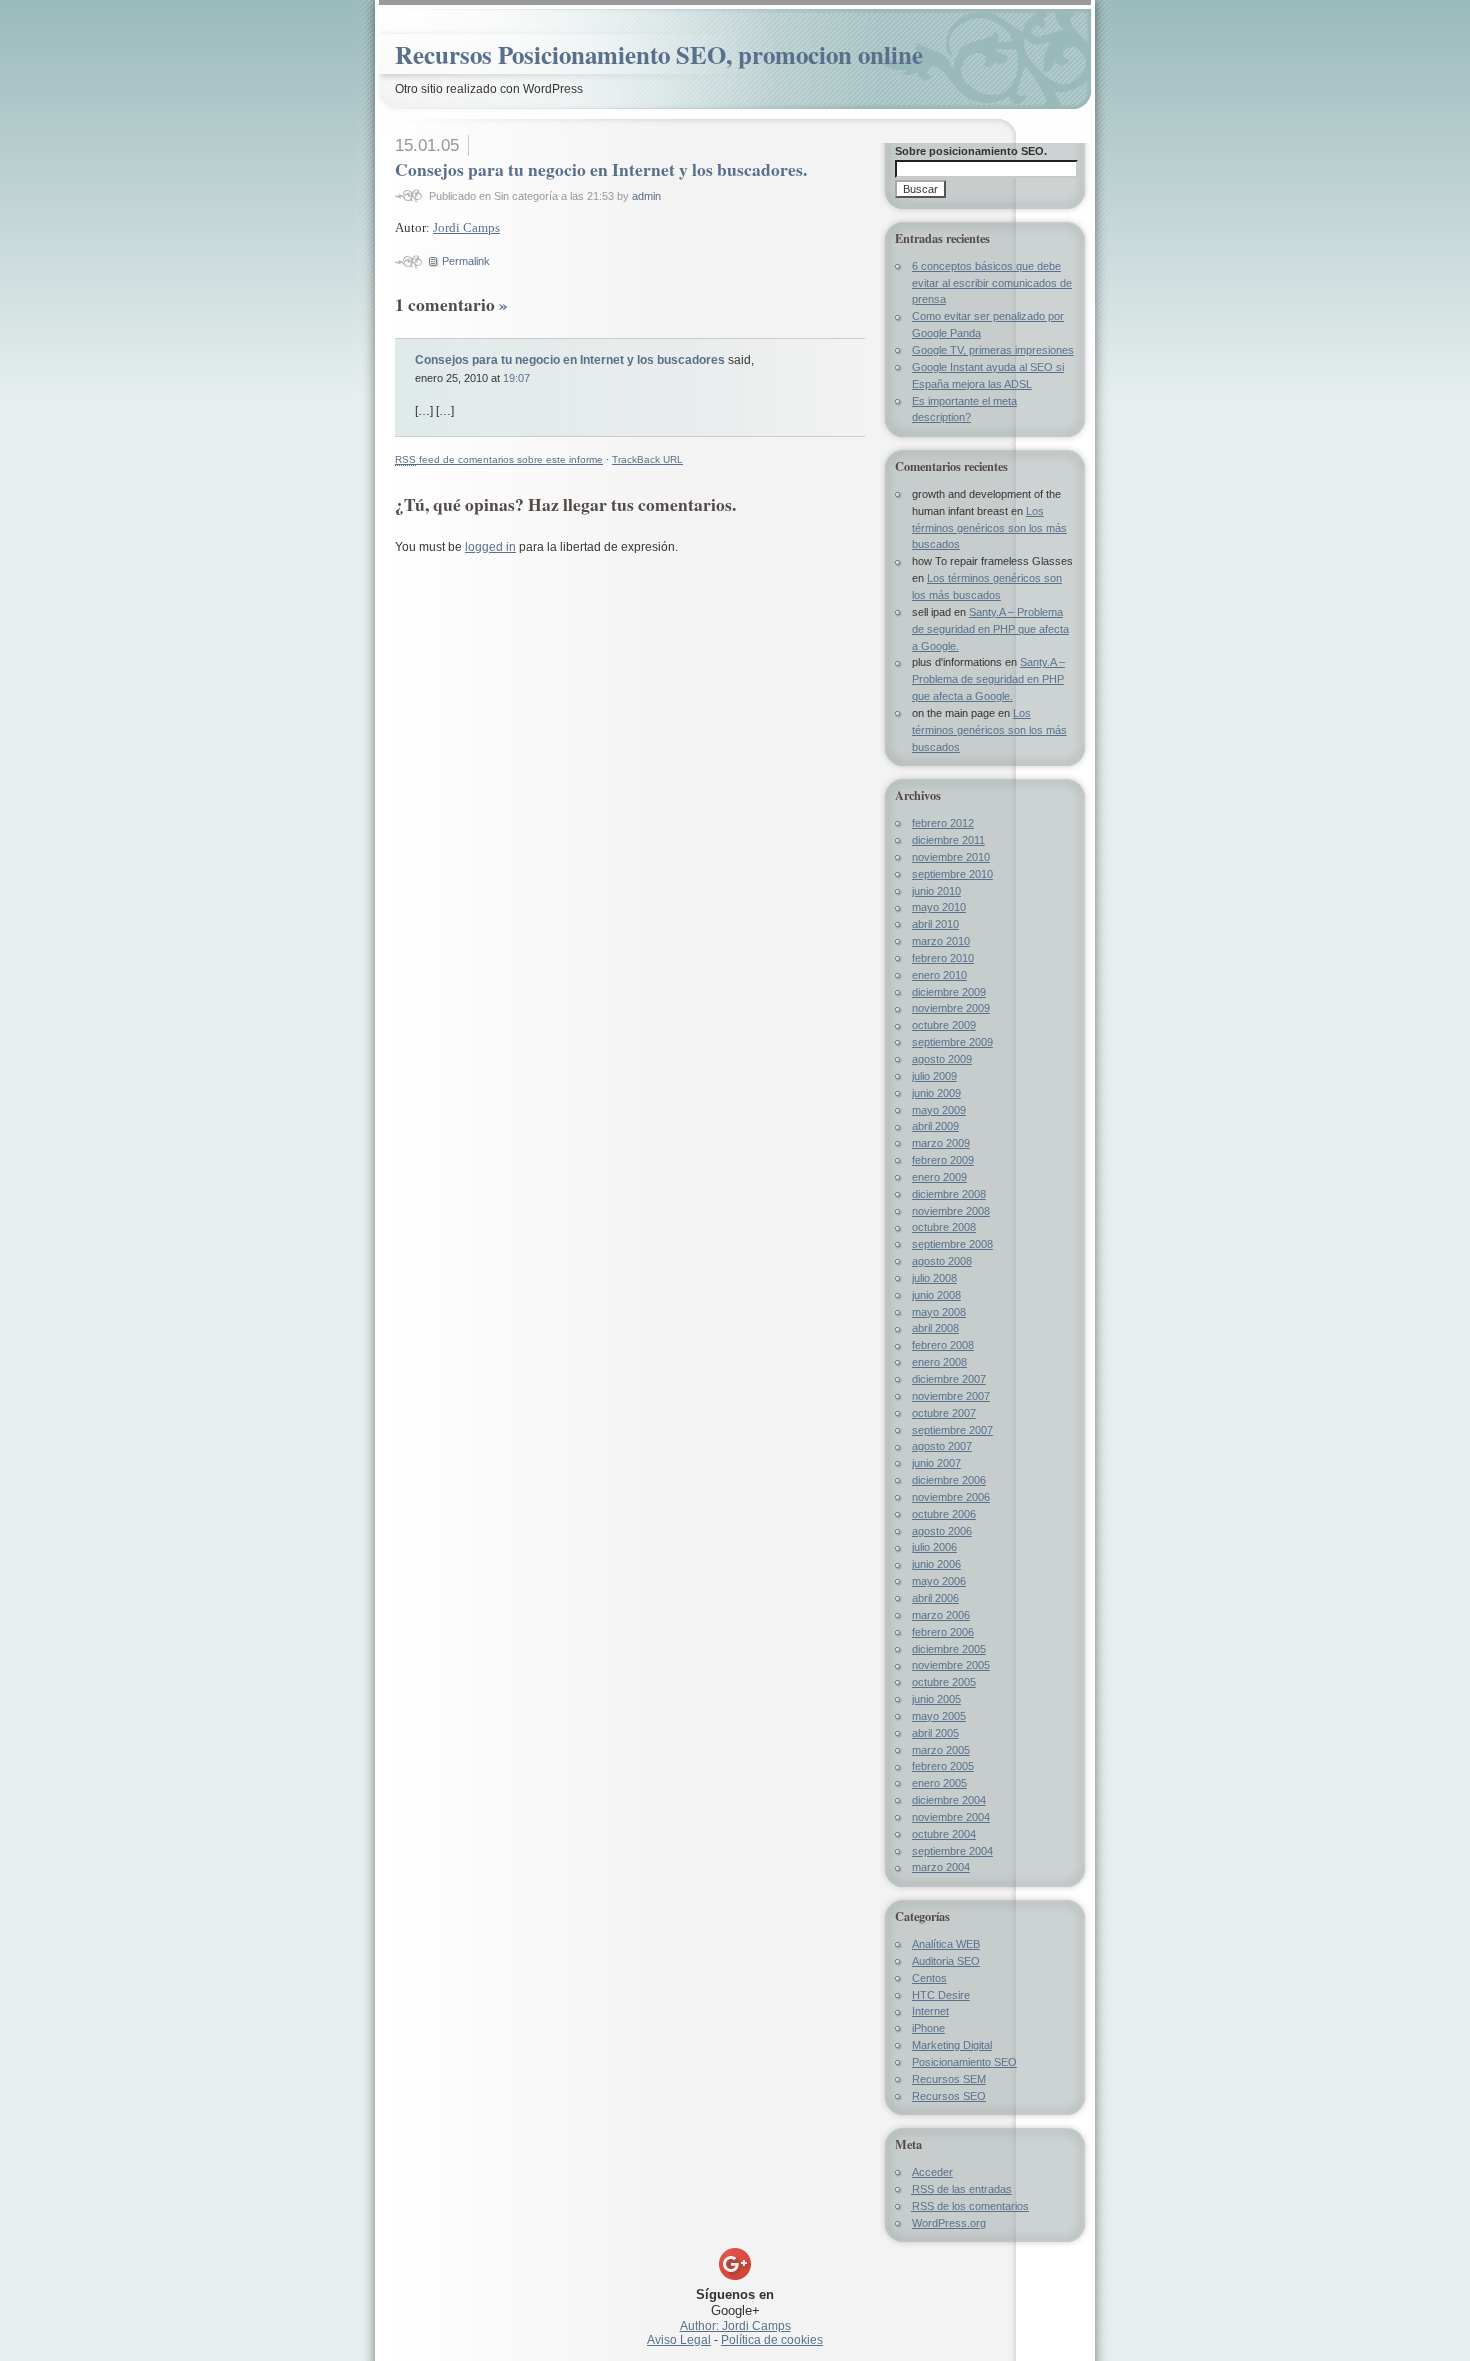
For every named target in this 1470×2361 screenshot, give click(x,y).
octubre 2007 (944, 1413)
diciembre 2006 (949, 1480)
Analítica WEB (946, 1944)
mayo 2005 (939, 1716)
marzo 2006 (941, 1615)
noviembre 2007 (951, 1396)
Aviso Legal (679, 2340)
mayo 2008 (939, 1312)
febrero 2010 (943, 958)
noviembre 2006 (951, 1497)
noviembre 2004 (951, 1817)
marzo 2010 (941, 941)
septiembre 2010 (952, 874)
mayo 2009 (939, 1110)
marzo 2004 (941, 1867)
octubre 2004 (944, 1834)
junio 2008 (936, 1295)
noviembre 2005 (951, 1665)
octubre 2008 (944, 1227)
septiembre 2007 (952, 1430)
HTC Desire (941, 1995)
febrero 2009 (943, 1160)
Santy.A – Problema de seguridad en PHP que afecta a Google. (990, 629)
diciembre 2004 (949, 1800)
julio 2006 (934, 1547)
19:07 (516, 378)
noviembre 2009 (951, 1008)
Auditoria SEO (946, 1961)
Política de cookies (772, 2340)
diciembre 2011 (948, 840)
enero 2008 (939, 1362)
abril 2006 (935, 1598)
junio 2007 (936, 1463)
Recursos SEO (949, 2096)
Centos (929, 1978)
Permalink (466, 261)
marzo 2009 (941, 1143)
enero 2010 (939, 975)
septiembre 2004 (952, 1851)
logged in (490, 547)
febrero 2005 (943, 1766)
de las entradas (962, 2189)
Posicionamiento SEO (964, 2062)
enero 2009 (939, 1177)
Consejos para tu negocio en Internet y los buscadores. (601, 169)
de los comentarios (970, 2206)
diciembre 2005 (949, 1649)
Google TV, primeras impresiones (993, 350)
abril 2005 (935, 1733)
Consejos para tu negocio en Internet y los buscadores (570, 360)
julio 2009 (934, 1076)
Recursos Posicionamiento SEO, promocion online (659, 54)
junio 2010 (936, 891)
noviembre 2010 (951, 857)
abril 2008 (935, 1328)
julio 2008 (934, 1278)
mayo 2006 (939, 1581)
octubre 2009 (944, 1025)
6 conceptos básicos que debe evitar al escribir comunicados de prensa (992, 283)
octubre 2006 (944, 1514)
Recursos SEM (949, 2079)
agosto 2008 (942, 1261)
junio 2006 (936, 1564)
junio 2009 (936, 1093)
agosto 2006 (942, 1531)
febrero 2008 (943, 1345)
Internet (930, 2011)
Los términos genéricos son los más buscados (989, 528)
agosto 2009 (942, 1059)
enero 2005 (939, 1783)
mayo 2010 (939, 907)
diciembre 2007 (949, 1379)
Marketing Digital (952, 2045)
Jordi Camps (466, 227)
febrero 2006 (943, 1632)
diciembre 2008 (949, 1194)
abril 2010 (935, 924)
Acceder (932, 2172)
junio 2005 (936, 1699)
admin (646, 196)
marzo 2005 (941, 1750)
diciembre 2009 (949, 992)
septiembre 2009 (952, 1042)
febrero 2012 (943, 823)
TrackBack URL (647, 459)
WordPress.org (949, 2223)
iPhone (928, 2028)
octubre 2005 (944, 1682)
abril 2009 (935, 1126)
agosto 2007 (942, 1446)
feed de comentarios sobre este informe (499, 459)
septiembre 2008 (952, 1244)
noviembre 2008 (951, 1211)
